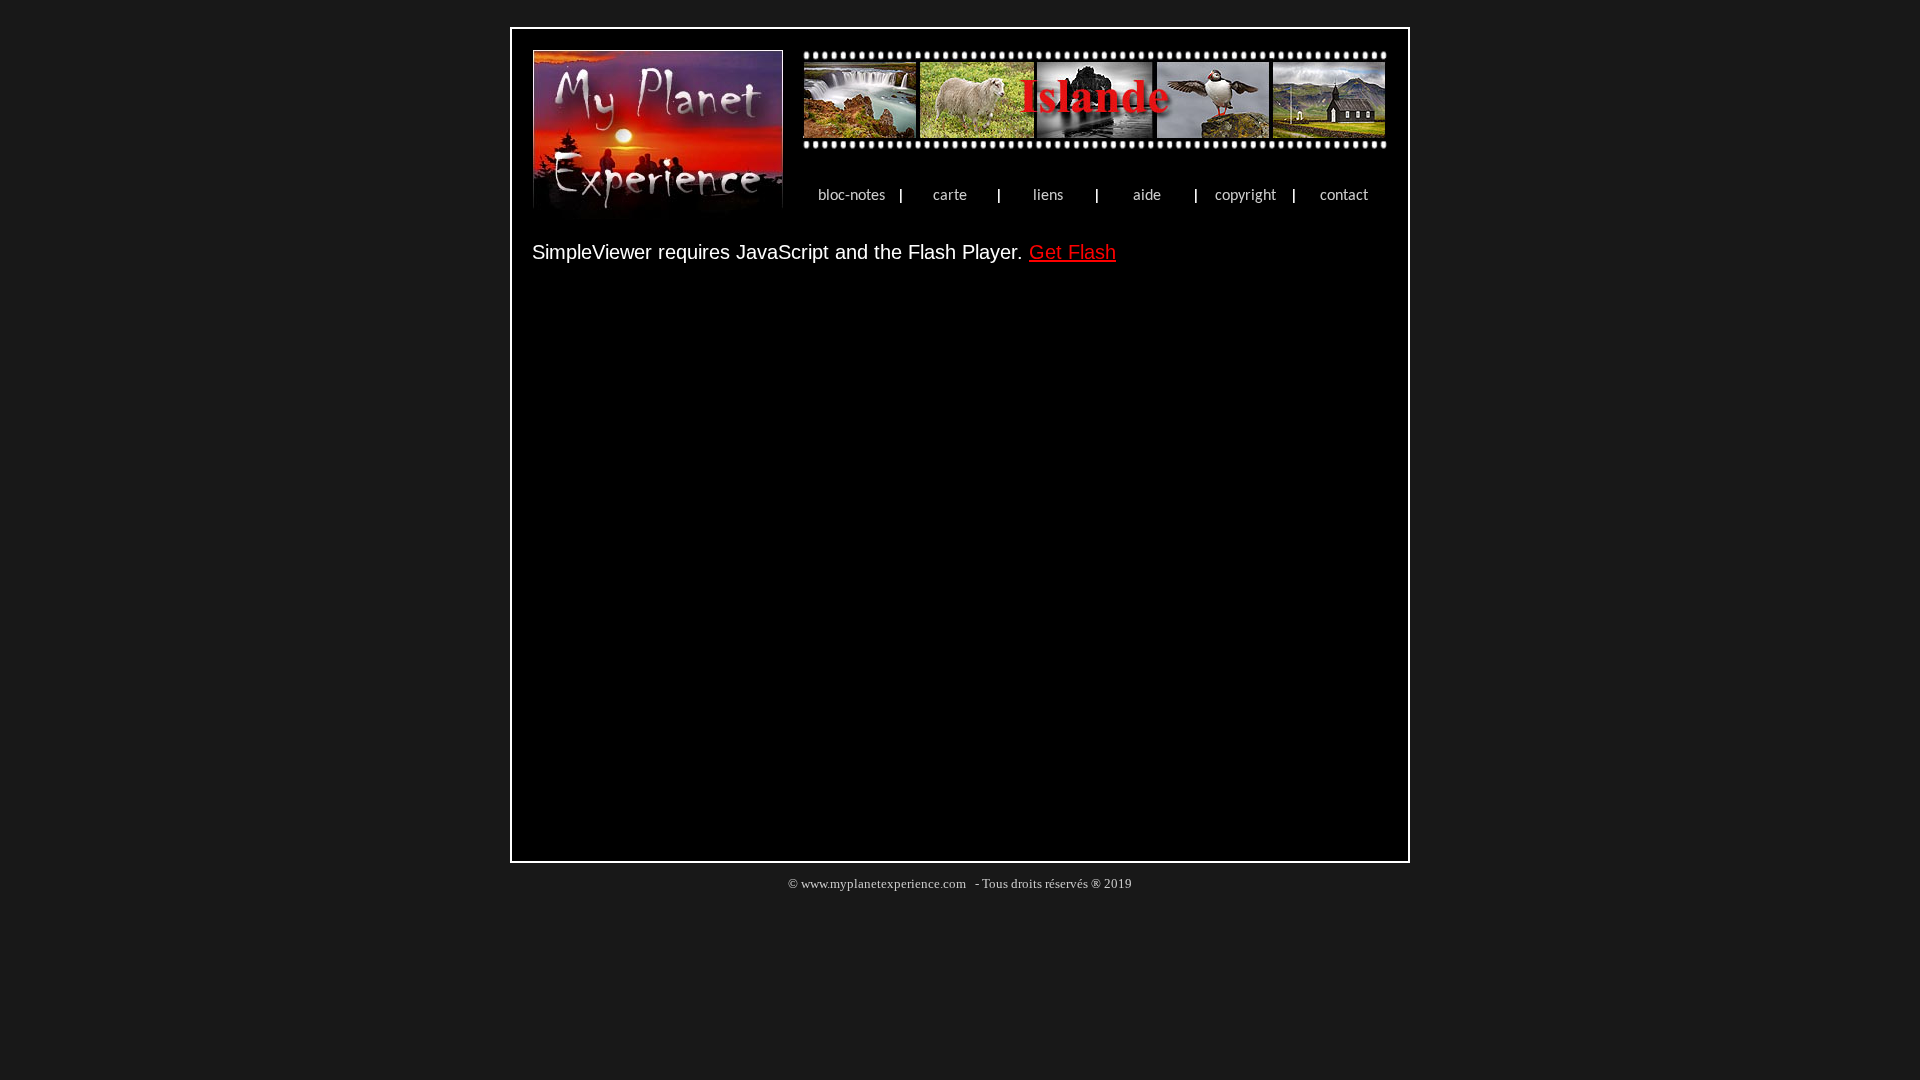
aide (1147, 196)
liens (1048, 196)
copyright (1245, 196)
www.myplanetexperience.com (883, 883)
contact (1344, 196)
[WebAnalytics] (960, 906)
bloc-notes (851, 196)
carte (950, 196)
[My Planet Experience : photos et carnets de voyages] (658, 214)
